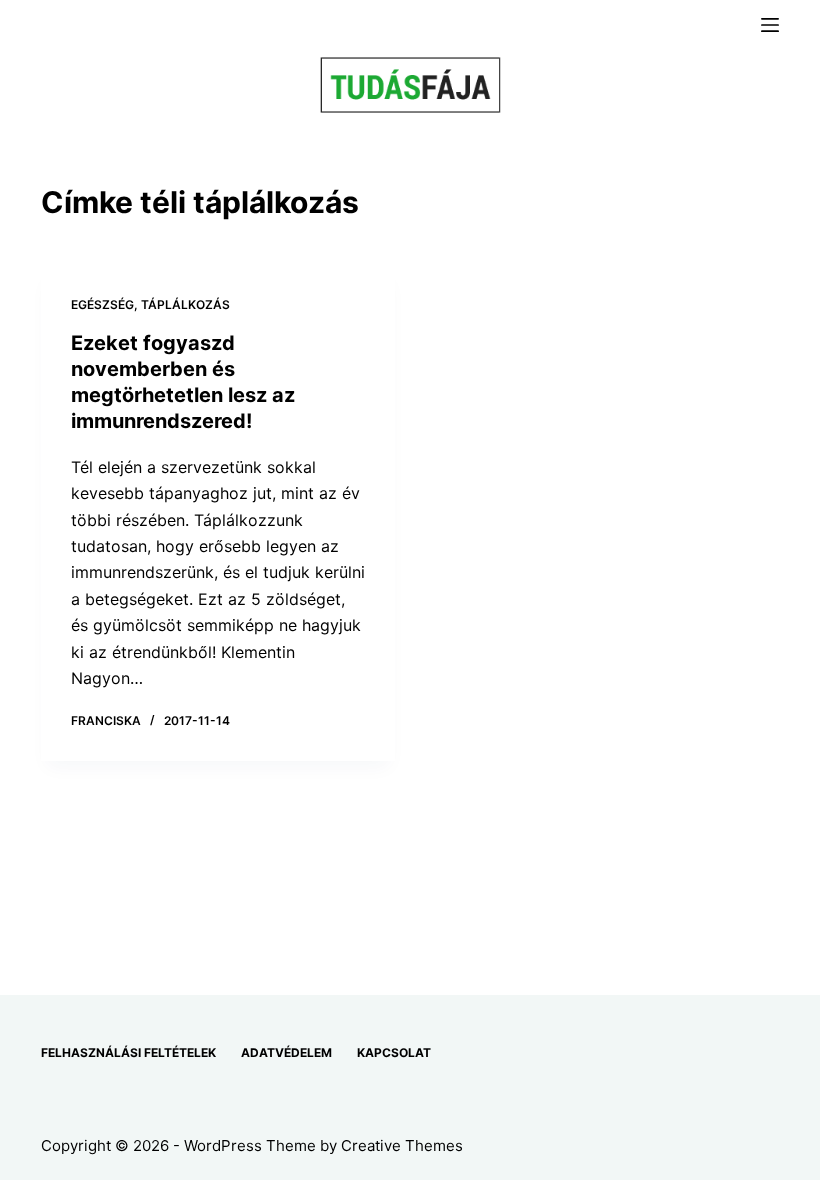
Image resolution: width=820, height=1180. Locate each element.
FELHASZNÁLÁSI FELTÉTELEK (128, 1052)
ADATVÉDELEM (286, 1052)
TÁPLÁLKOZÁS (185, 304)
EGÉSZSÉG (102, 304)
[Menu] (770, 25)
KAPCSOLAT (394, 1052)
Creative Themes (402, 1145)
